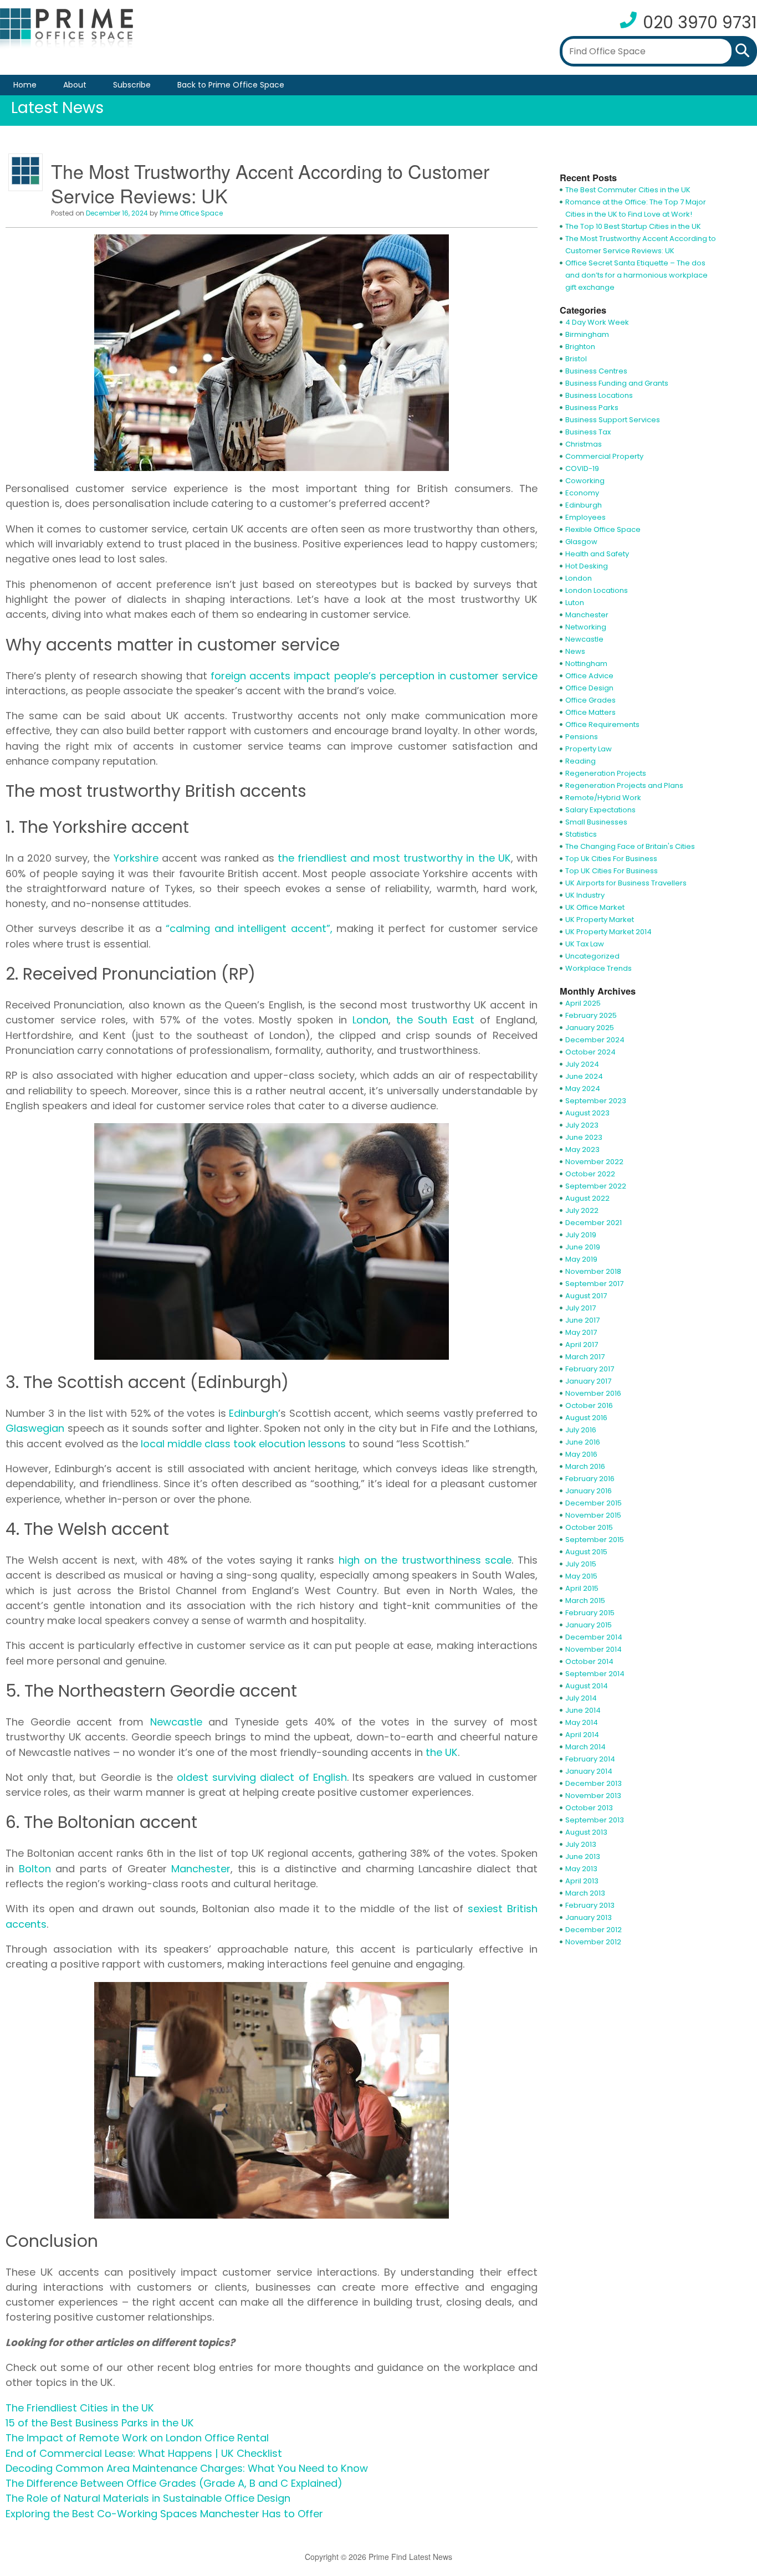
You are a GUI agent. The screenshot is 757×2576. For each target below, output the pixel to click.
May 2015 (581, 1576)
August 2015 (586, 1552)
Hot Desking (587, 566)
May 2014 (582, 1722)
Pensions (582, 737)
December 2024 (595, 1040)
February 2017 (590, 1369)
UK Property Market (600, 920)
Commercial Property (604, 456)
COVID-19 (582, 468)
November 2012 (593, 1942)
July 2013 (581, 1844)
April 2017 (582, 1345)
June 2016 (583, 1442)
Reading (580, 761)
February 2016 (590, 1479)
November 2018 (593, 1271)
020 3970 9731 (700, 22)
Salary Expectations (600, 810)
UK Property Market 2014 (608, 932)
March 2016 (585, 1466)
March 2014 (585, 1747)
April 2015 (582, 1588)
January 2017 (588, 1381)
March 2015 (585, 1601)
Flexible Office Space (603, 529)
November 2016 (593, 1393)
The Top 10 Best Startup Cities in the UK (633, 226)
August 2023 (587, 1113)
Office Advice (589, 676)
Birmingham (587, 334)
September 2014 (595, 1674)
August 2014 (587, 1686)
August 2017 (586, 1296)
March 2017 (585, 1357)
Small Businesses (596, 822)
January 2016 (589, 1491)
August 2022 (587, 1198)
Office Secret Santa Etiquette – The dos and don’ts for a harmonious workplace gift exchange (636, 275)
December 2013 (594, 1783)
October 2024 (590, 1052)
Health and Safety (597, 554)
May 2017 (581, 1332)
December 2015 (594, 1503)
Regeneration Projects (606, 773)
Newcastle (584, 639)
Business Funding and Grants (617, 383)
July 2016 (581, 1430)
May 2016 (581, 1454)
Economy (582, 493)
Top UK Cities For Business (612, 871)
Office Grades (590, 700)
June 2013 (583, 1857)
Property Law (589, 749)
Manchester (587, 615)
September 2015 (595, 1540)
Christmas (584, 444)
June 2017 (582, 1320)
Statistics (581, 834)
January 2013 (589, 1917)
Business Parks (592, 408)
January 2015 (589, 1625)
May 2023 (582, 1149)
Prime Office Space (191, 213)
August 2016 (586, 1418)
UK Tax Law (585, 944)
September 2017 (594, 1284)
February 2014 (590, 1759)
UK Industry (585, 895)
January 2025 (590, 1028)
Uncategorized (592, 956)
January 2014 (589, 1771)
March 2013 (585, 1893)
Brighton (580, 347)
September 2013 (595, 1820)
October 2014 (589, 1661)
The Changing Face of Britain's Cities (630, 846)
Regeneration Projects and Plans (624, 785)
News (575, 651)
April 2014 (582, 1735)
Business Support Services (613, 420)
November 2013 (593, 1796)
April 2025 (583, 1003)
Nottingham (586, 664)
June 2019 (583, 1247)
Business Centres (596, 371)
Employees (585, 517)
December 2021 (594, 1223)
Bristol (576, 359)
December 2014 (594, 1637)
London (579, 578)
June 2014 (583, 1710)
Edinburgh (584, 505)
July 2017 (580, 1308)
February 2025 (591, 1015)
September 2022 (596, 1186)
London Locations (597, 590)
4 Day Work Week (597, 322)
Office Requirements (602, 724)
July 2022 (582, 1210)
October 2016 (589, 1405)
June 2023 (584, 1137)
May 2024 (583, 1089)
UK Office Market (595, 907)
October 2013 (589, 1808)
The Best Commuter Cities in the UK (628, 190)
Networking (586, 627)
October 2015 (589, 1527)
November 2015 (593, 1515)
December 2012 (594, 1930)
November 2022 (594, 1162)
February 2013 (590, 1905)
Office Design (589, 688)
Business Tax (588, 432)
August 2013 (586, 1832)
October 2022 (590, 1174)
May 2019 (581, 1259)
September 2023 (596, 1101)
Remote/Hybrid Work (603, 798)
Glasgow (581, 542)
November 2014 (594, 1649)
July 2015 (581, 1564)
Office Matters (590, 712)
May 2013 (581, 1869)
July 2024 (582, 1064)
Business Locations (599, 395)
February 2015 (590, 1613)
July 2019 (581, 1235)
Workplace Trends (599, 968)
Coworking (585, 481)
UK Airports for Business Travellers (626, 883)
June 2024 (584, 1076)
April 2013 (582, 1881)
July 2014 (581, 1698)
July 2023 (582, 1125)
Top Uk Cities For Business (611, 859)
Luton (575, 603)
